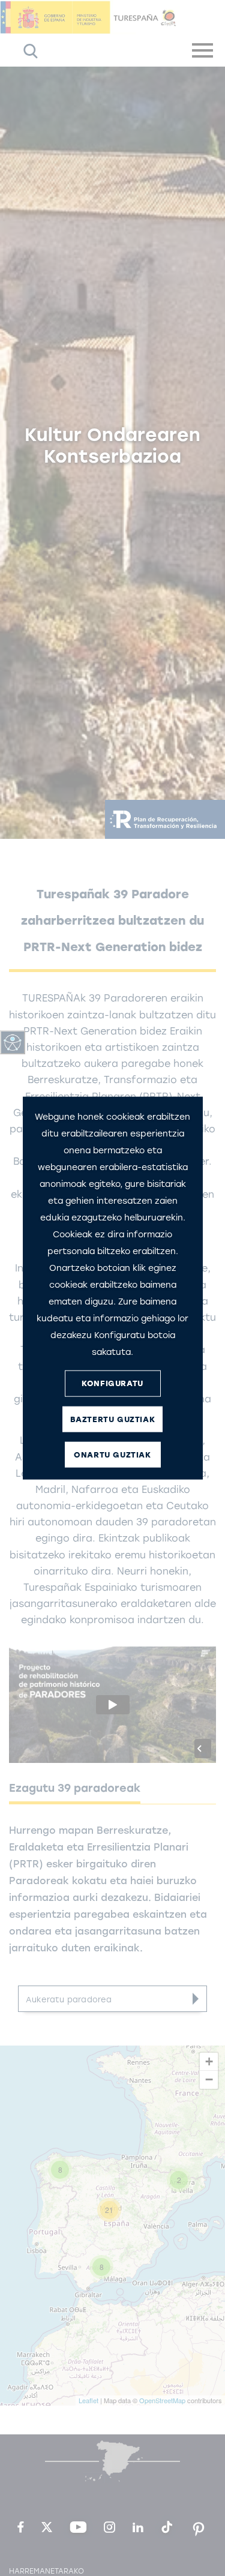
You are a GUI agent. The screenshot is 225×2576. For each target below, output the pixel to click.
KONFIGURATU (112, 1383)
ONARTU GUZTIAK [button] (112, 1455)
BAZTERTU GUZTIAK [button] (113, 1419)
